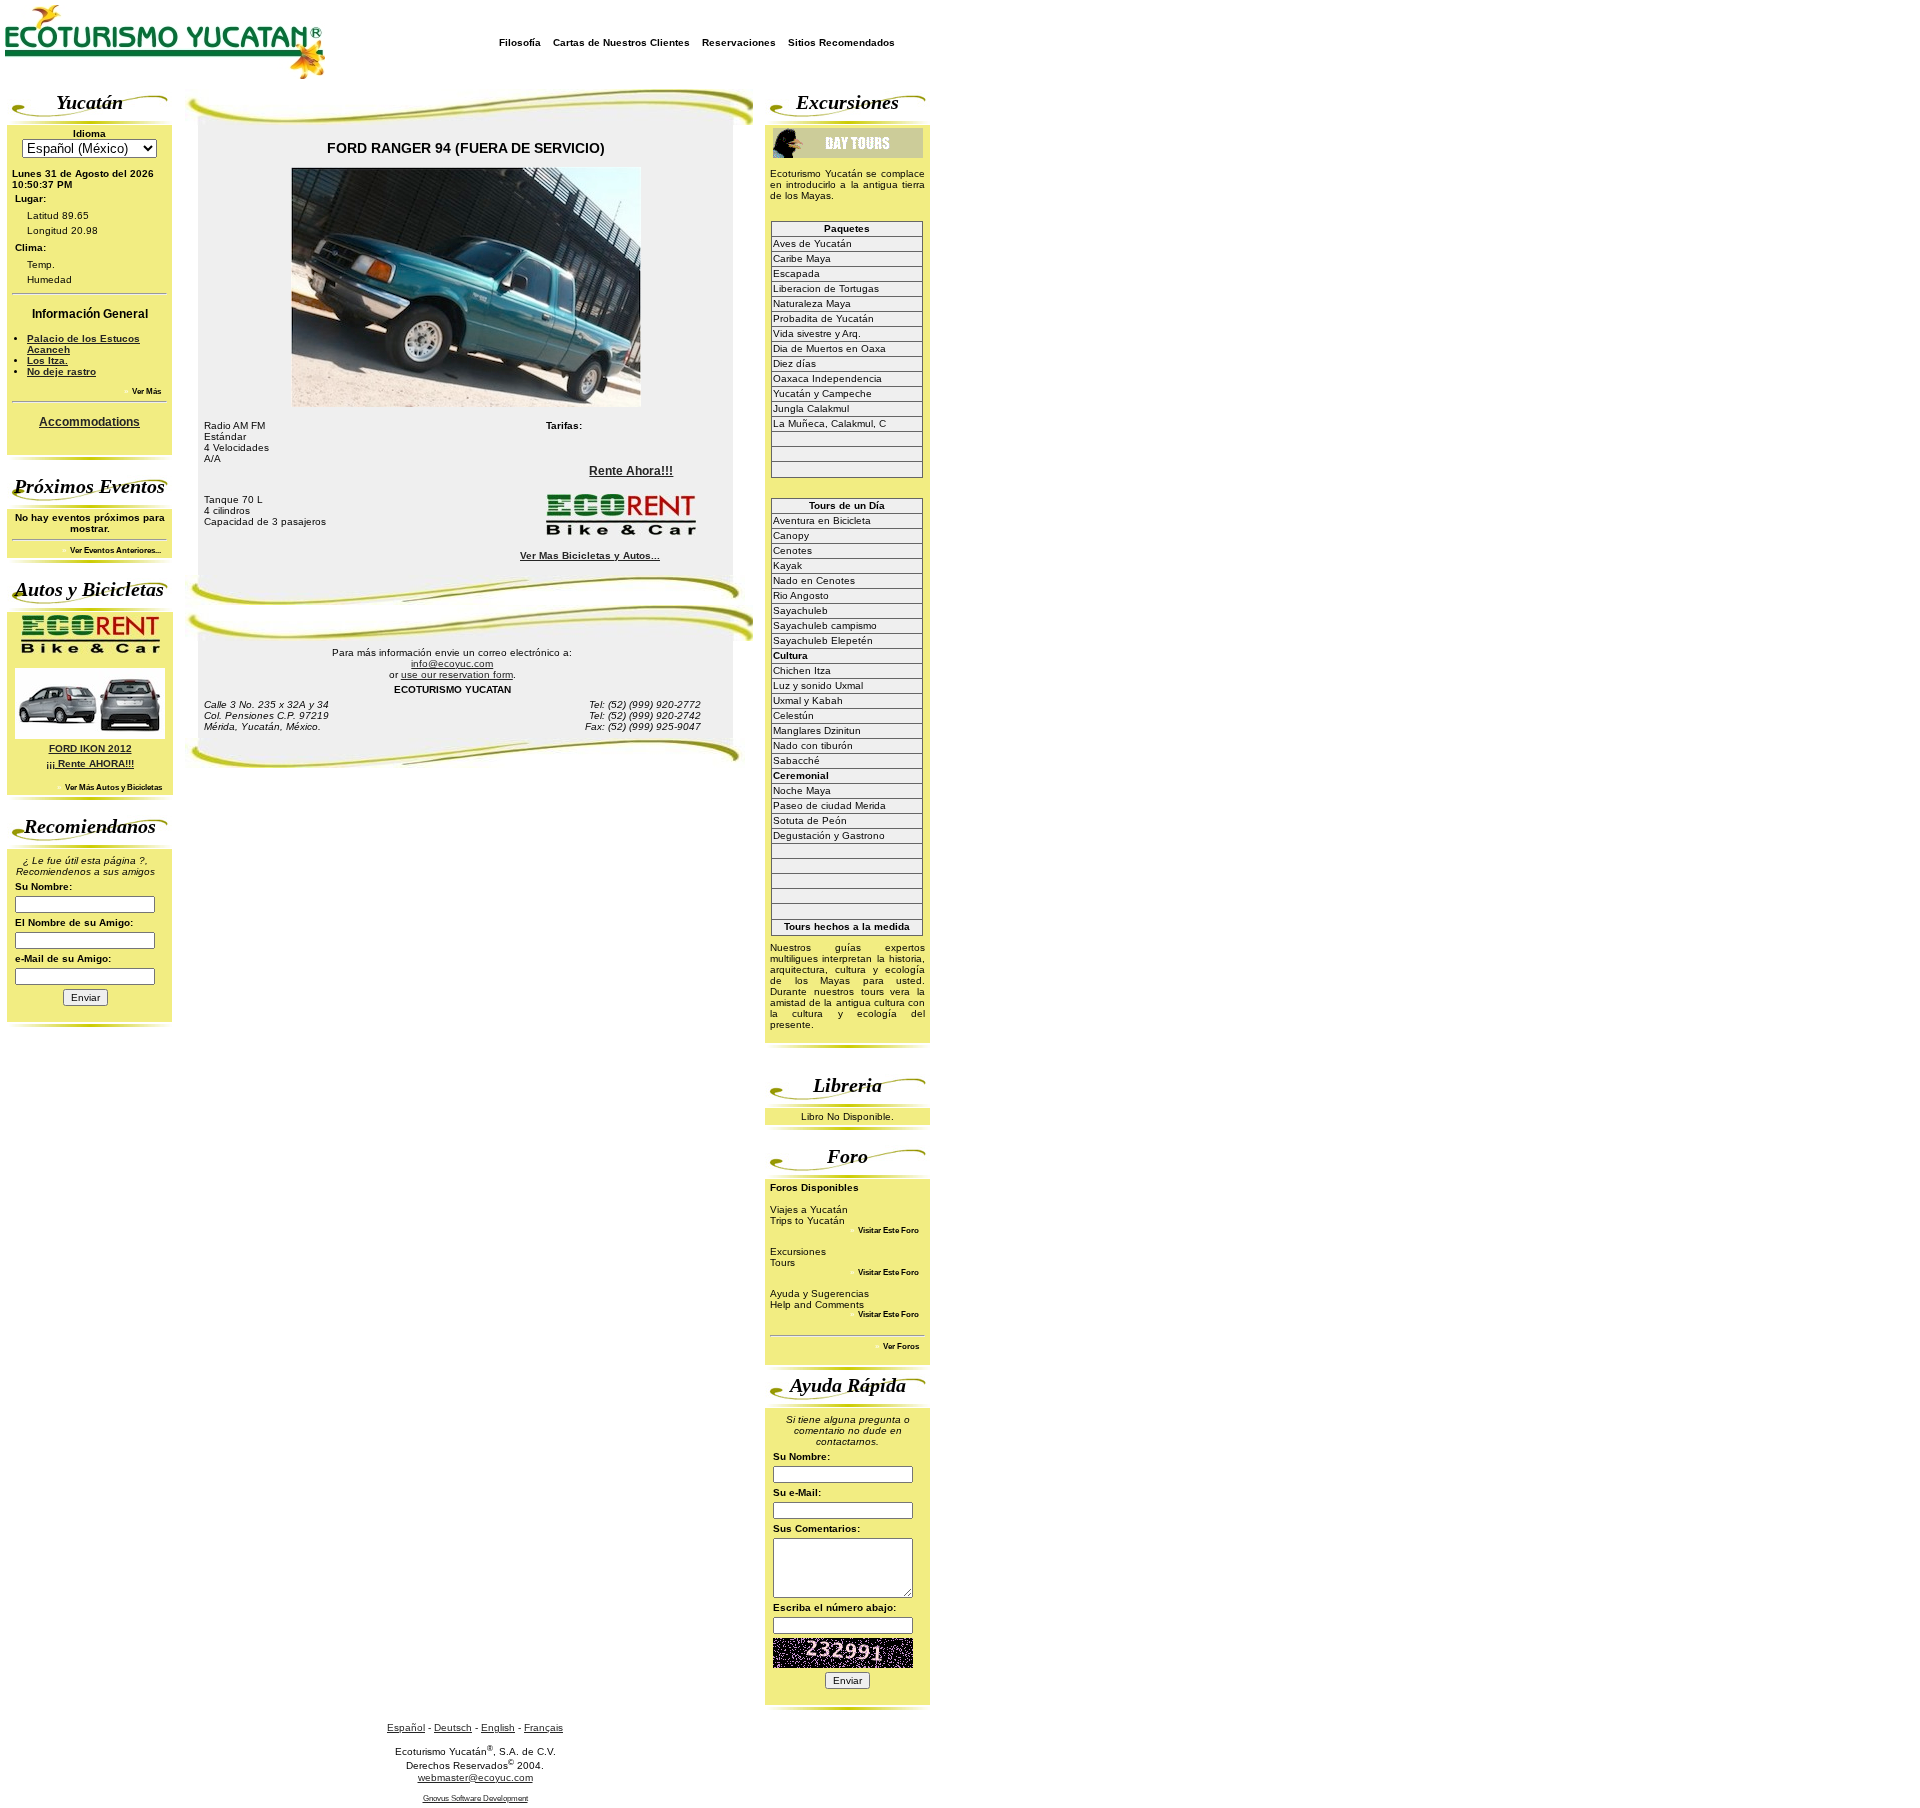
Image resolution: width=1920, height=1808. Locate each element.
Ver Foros (900, 1346)
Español (406, 1727)
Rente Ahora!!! (631, 471)
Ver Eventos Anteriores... (114, 550)
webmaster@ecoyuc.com (475, 1777)
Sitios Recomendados (841, 42)
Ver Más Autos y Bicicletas (112, 787)
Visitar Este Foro (887, 1230)
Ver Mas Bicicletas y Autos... (590, 555)
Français (543, 1727)
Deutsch (453, 1727)
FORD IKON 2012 (90, 748)
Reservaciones (739, 42)
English (498, 1727)
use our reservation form (457, 674)
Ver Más (145, 391)
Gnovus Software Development (475, 1798)
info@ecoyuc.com (452, 663)
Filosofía (520, 42)
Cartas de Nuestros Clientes (621, 42)
